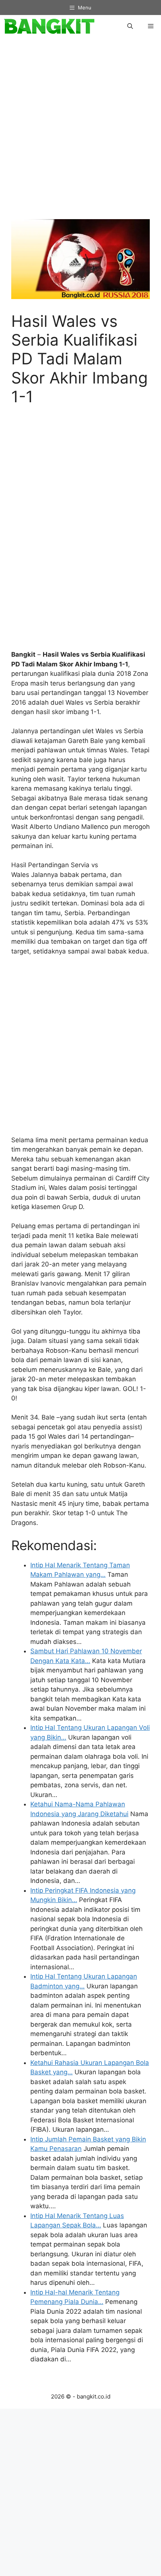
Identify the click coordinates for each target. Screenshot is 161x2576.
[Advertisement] (80, 132)
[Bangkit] (49, 26)
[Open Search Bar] (130, 26)
